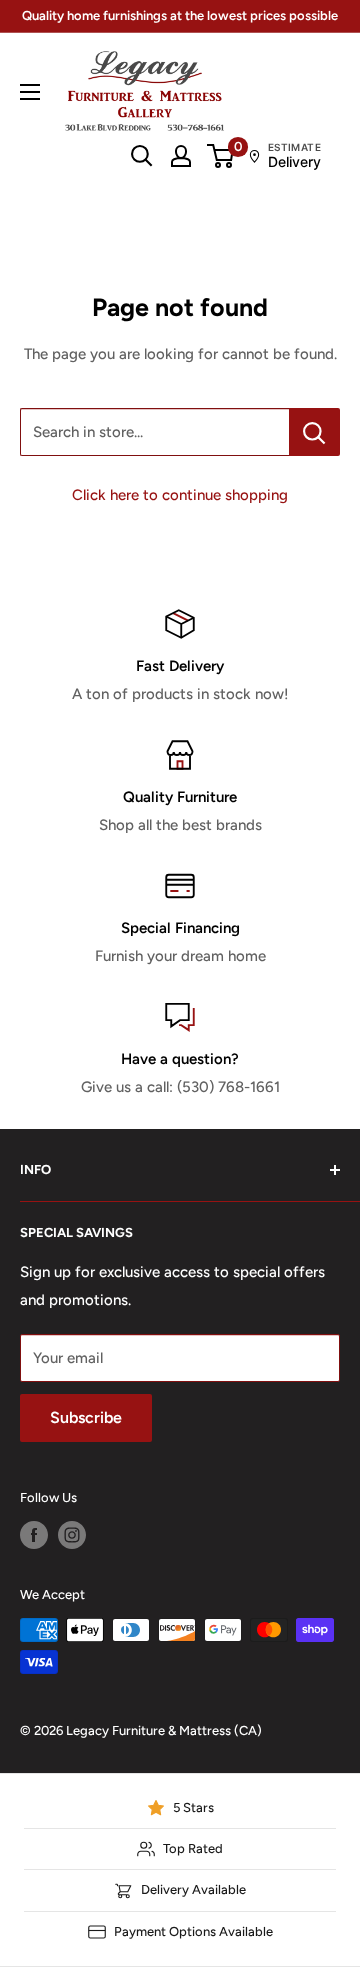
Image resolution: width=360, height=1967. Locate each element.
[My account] (181, 156)
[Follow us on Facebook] (34, 1535)
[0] (221, 156)
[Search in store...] (314, 432)
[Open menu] (30, 92)
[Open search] (142, 156)
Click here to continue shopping (180, 495)
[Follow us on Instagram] (72, 1535)
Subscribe (86, 1417)
